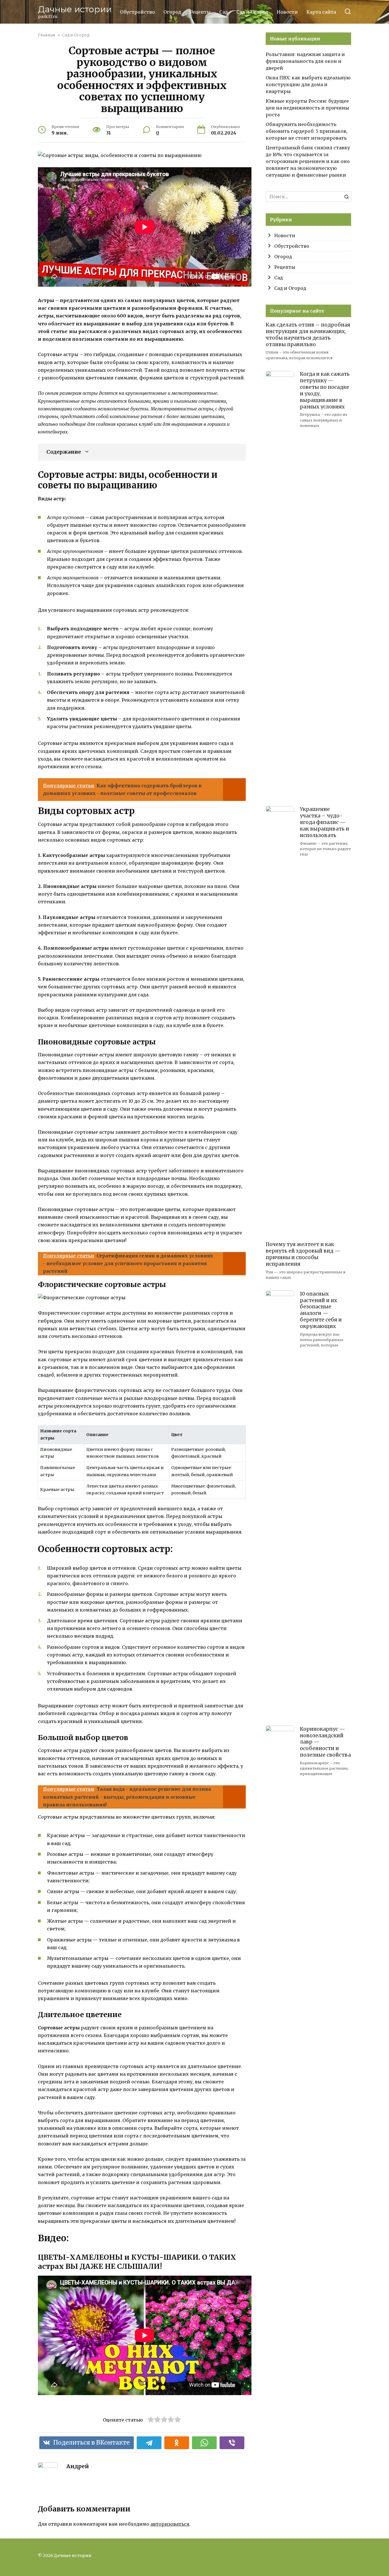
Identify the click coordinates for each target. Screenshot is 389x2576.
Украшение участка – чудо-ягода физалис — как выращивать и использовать (324, 822)
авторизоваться (170, 2524)
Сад (224, 12)
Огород (172, 12)
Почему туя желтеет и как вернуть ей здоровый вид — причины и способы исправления (303, 1254)
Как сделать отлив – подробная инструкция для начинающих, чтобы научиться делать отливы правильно (308, 335)
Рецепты (200, 12)
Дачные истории (75, 9)
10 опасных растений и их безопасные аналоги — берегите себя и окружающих (321, 1310)
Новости (287, 12)
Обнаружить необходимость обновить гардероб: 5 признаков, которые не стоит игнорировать (307, 131)
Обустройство (137, 12)
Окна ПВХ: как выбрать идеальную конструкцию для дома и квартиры (308, 84)
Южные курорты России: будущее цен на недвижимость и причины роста (307, 108)
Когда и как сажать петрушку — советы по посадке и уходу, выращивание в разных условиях (325, 390)
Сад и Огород (252, 12)
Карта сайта (321, 12)
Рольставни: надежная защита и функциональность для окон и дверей (305, 61)
